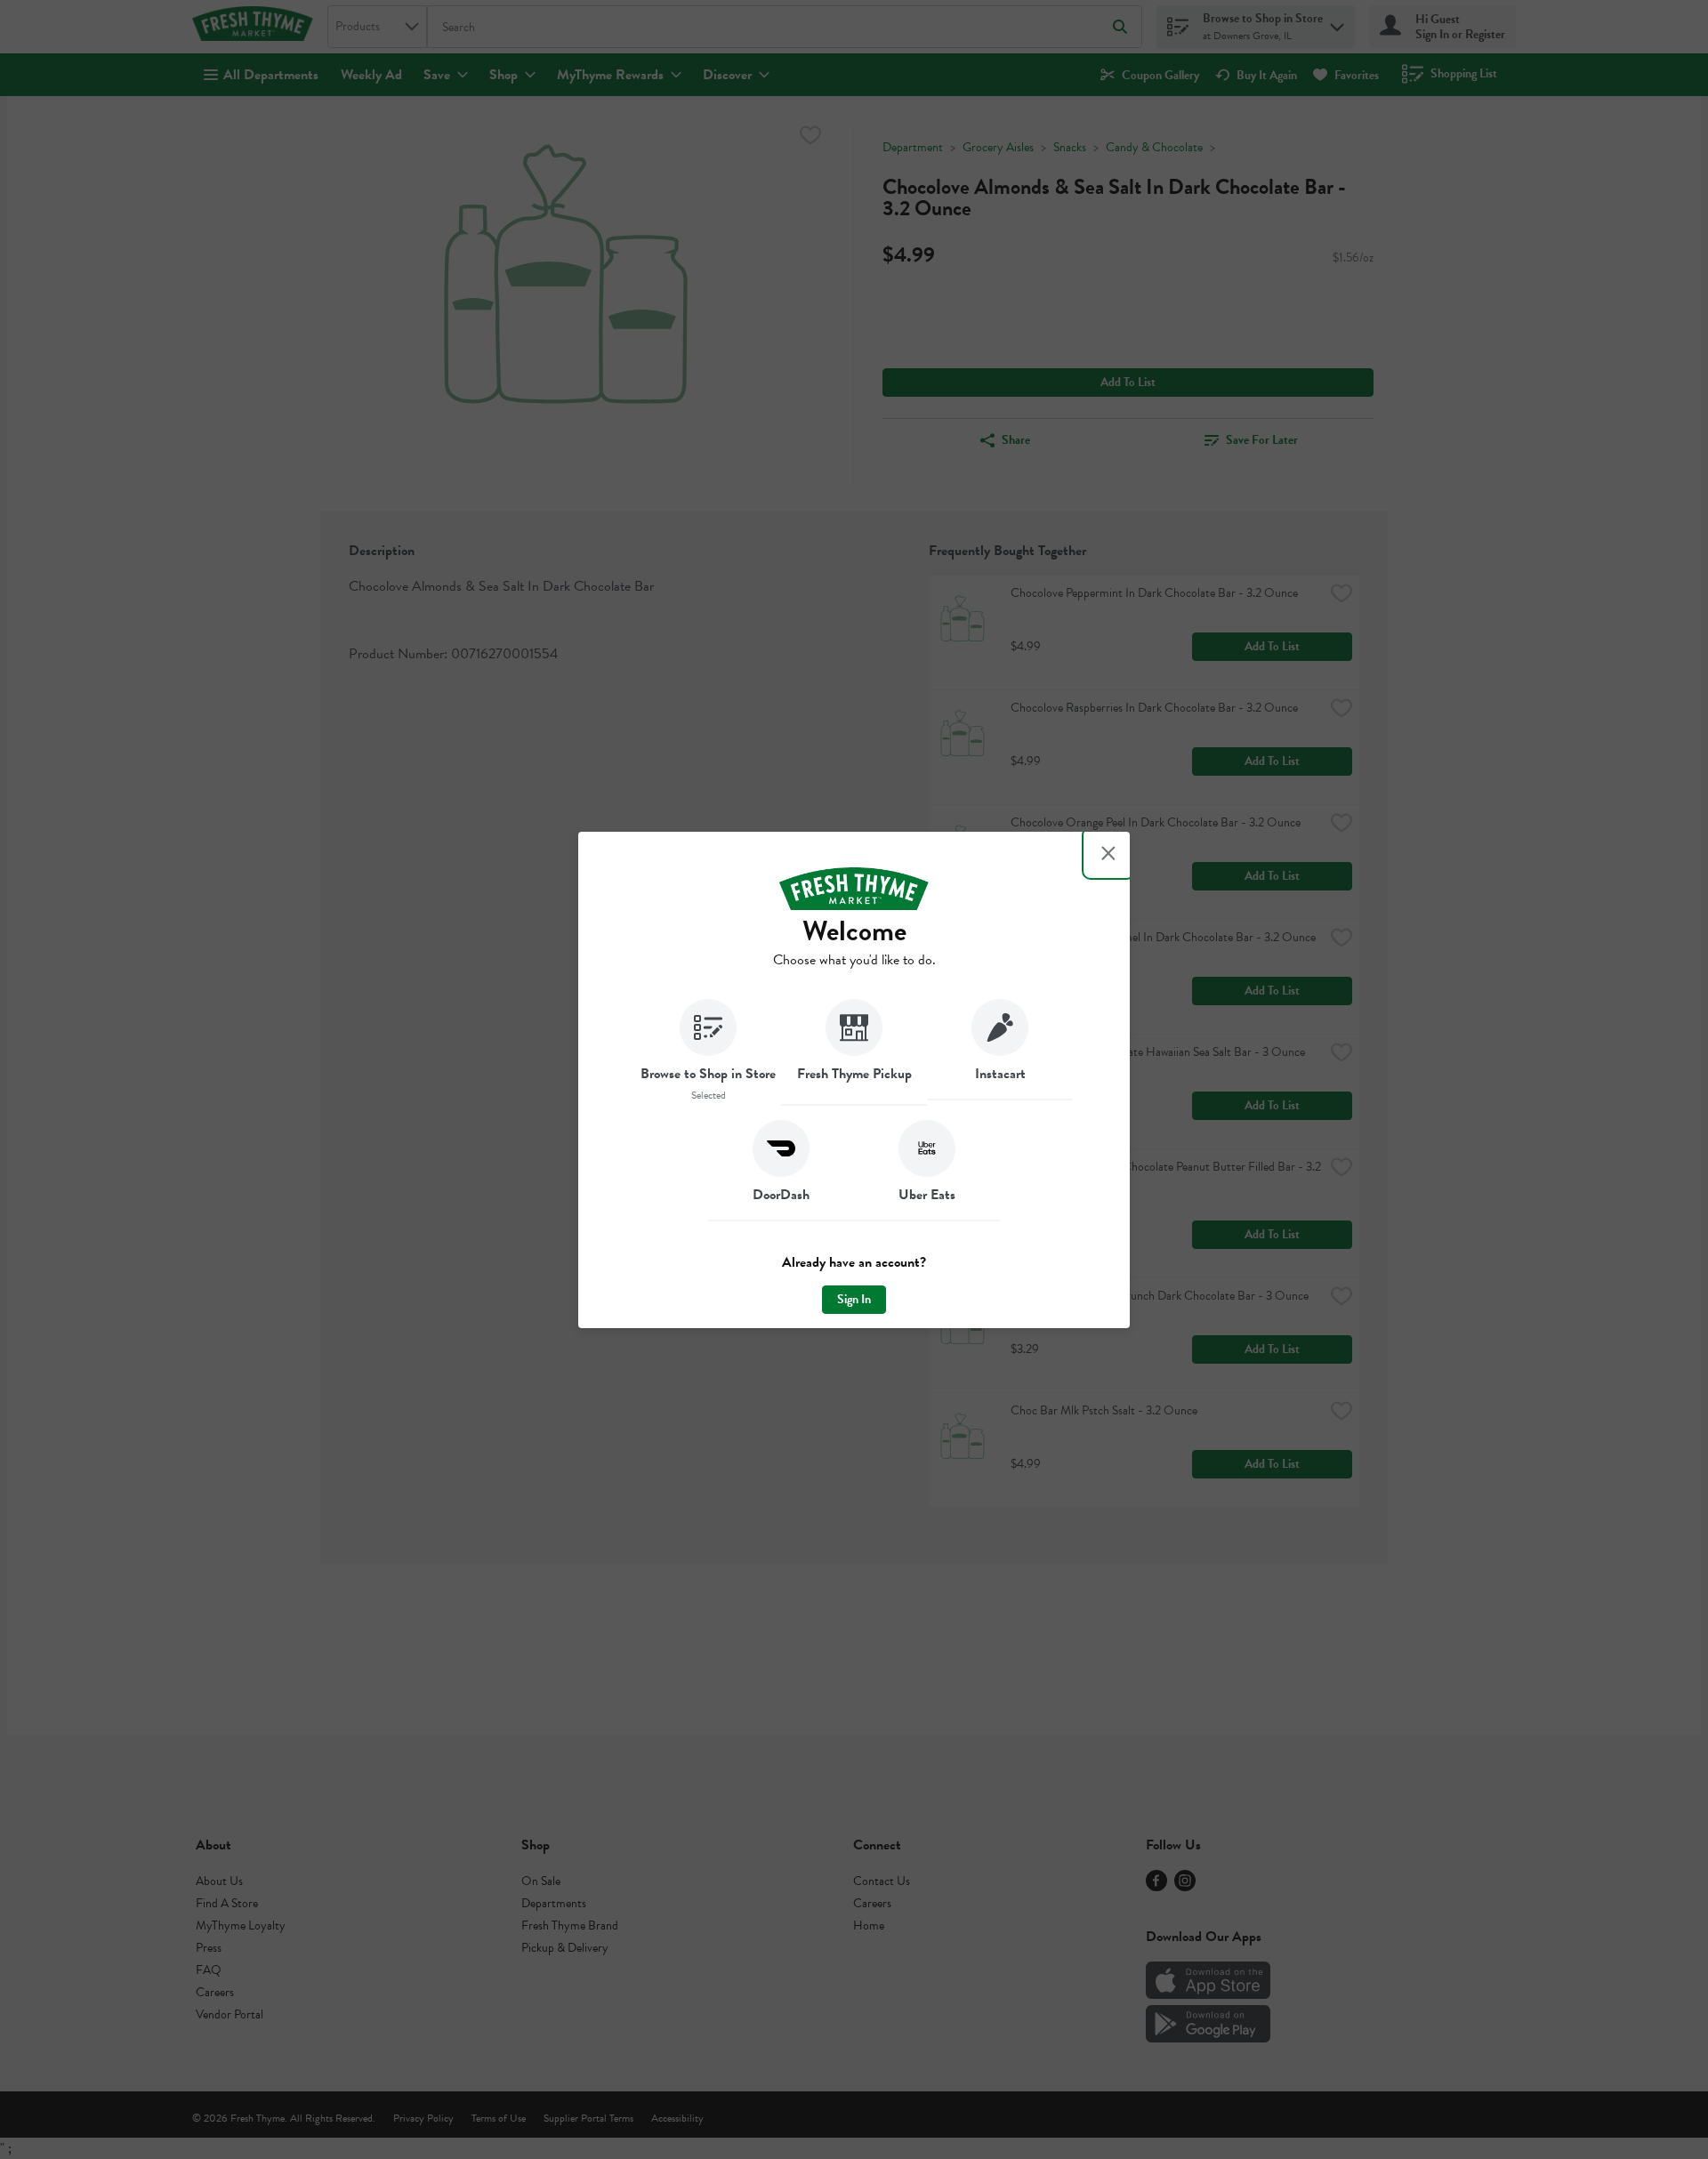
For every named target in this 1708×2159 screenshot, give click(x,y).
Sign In (854, 1299)
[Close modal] (1108, 853)
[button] (708, 1052)
